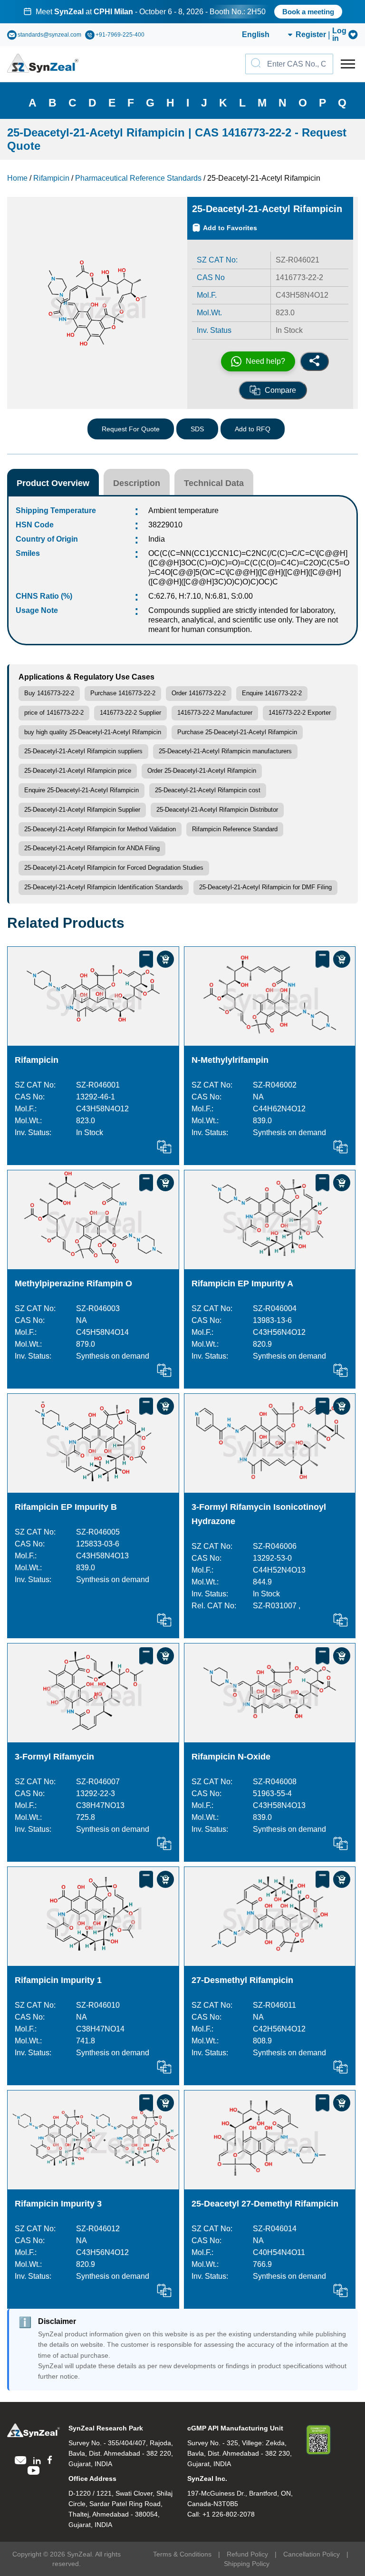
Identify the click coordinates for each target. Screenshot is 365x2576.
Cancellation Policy (312, 2554)
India (157, 539)
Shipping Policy (247, 2564)
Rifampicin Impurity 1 (58, 1980)
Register (311, 35)
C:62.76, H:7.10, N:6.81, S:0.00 (201, 596)
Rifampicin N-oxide (231, 1757)
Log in (339, 35)
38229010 (165, 525)
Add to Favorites (230, 228)
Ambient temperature (183, 510)
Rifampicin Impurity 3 (58, 2204)
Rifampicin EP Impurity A (242, 1283)
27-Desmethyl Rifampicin (242, 1980)
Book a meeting (308, 12)
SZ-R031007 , (277, 1606)
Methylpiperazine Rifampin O (73, 1283)
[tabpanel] (182, 12)
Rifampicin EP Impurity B (66, 1507)
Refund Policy (247, 2554)
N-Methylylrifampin (230, 1060)
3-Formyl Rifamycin (54, 1757)
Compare (280, 390)
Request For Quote (131, 429)
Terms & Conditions (182, 2554)
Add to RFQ (253, 429)
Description (137, 483)
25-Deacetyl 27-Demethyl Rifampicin (265, 2204)
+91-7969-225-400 (120, 35)
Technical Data (214, 483)
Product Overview (53, 483)
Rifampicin (37, 1060)
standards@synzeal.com (49, 35)
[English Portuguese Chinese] (256, 35)
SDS (197, 429)
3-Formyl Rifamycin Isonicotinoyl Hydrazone (259, 1514)
